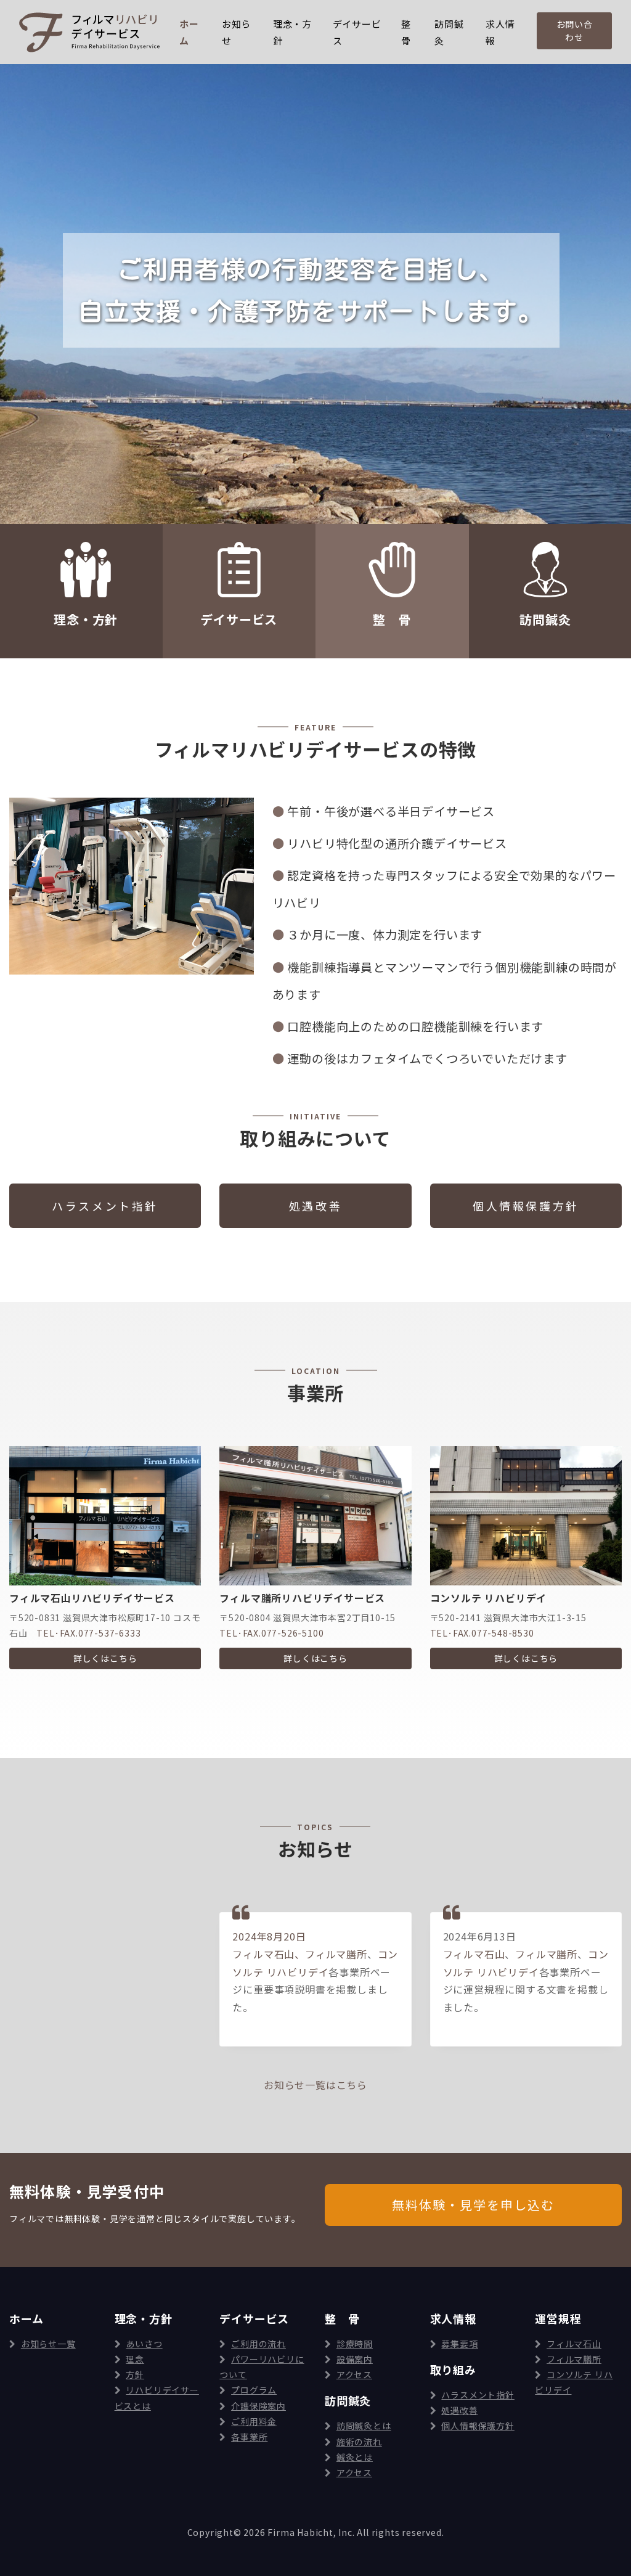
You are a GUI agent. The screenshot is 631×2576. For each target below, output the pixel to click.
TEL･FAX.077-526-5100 (271, 1633)
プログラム (254, 2390)
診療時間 (355, 2344)
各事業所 (249, 2437)
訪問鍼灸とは (364, 2426)
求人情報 (500, 32)
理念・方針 (292, 32)
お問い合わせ (575, 31)
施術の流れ (359, 2442)
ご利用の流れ (259, 2344)
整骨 (406, 32)
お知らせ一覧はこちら (315, 2085)
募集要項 (459, 2344)
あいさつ (144, 2344)
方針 (135, 2374)
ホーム (189, 32)
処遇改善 (459, 2410)
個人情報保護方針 (478, 2426)
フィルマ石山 (263, 1954)
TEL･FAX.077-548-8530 (482, 1633)
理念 (135, 2359)
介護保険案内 (259, 2406)
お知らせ (236, 32)
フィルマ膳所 (336, 1954)
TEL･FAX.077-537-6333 (88, 1633)
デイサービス (357, 32)
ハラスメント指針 (478, 2395)
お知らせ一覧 (48, 2344)
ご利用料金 (254, 2421)
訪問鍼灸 (449, 32)
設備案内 (355, 2359)
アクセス (354, 2374)
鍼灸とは (355, 2457)
